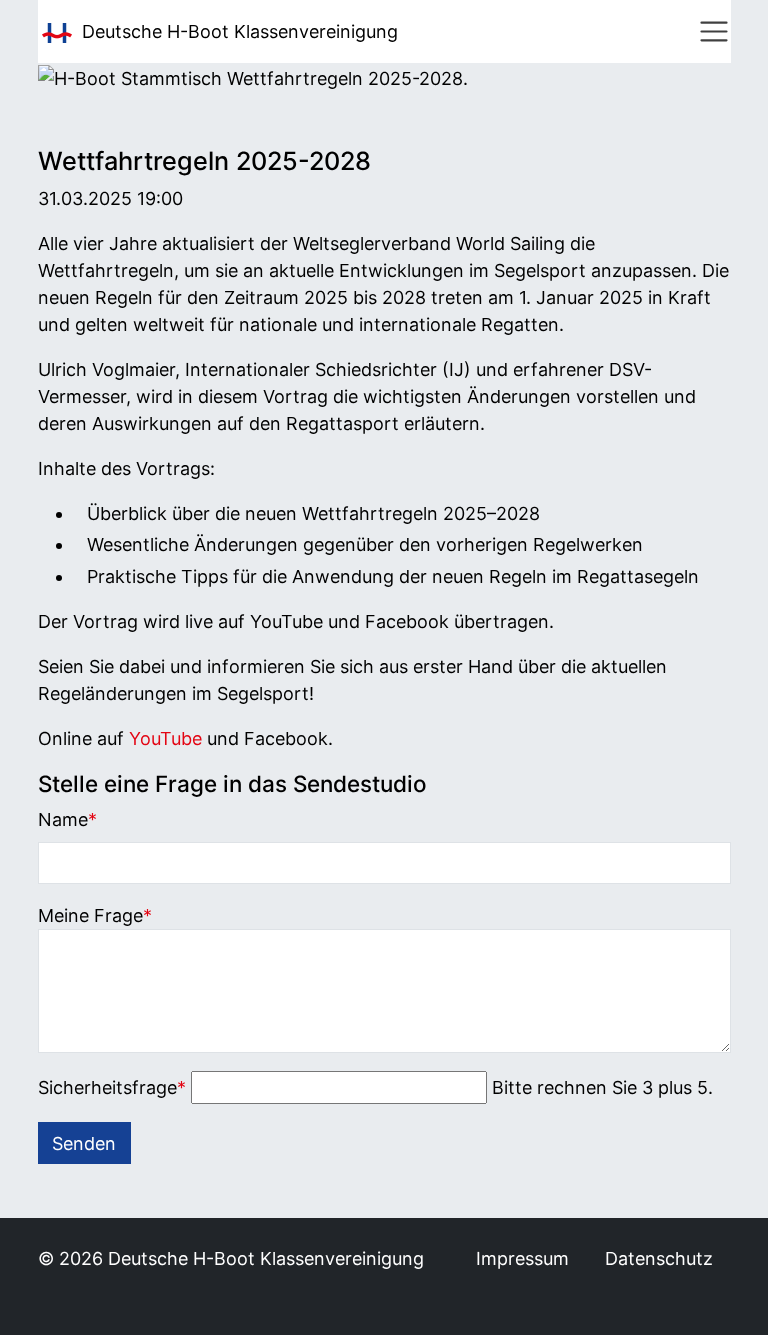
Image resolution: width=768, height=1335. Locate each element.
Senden (84, 1143)
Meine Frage (95, 915)
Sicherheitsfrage (112, 1087)
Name (67, 819)
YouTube (165, 738)
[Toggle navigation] (714, 32)
